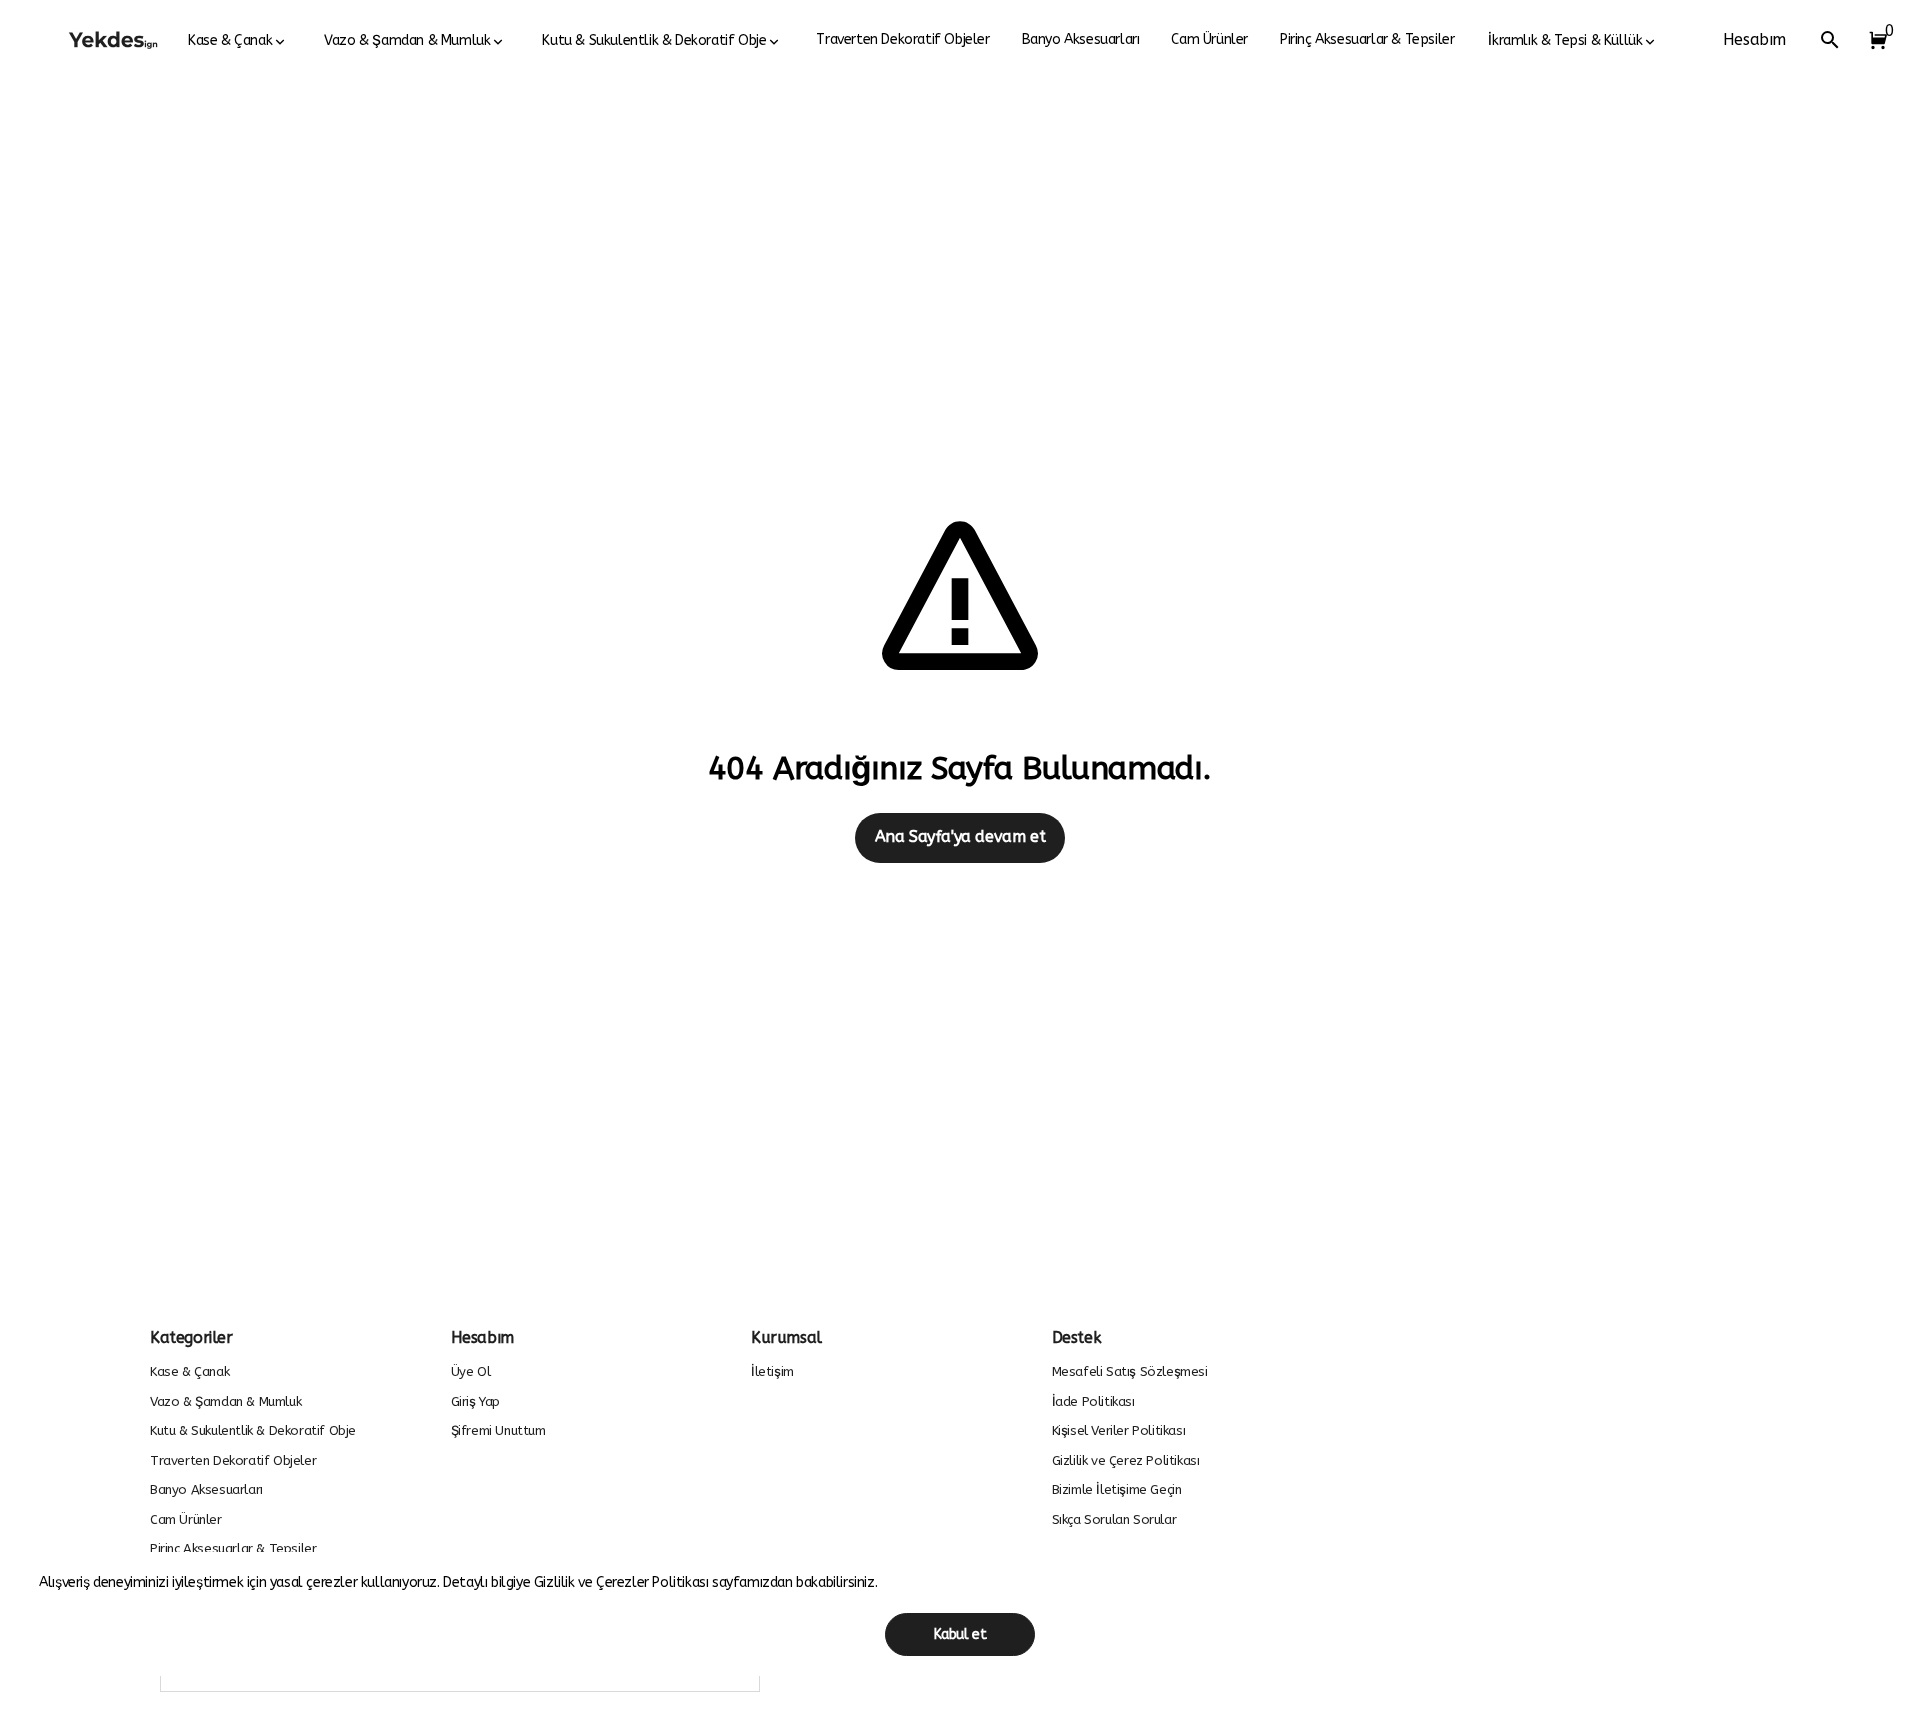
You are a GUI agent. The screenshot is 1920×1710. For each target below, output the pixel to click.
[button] (1874, 40)
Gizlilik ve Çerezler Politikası (623, 1582)
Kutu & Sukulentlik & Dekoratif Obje (654, 40)
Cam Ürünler (1209, 39)
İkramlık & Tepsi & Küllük (1565, 40)
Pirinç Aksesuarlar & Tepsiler (1367, 39)
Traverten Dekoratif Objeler (902, 39)
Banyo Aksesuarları (1081, 39)
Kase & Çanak (230, 40)
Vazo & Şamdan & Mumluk (407, 40)
